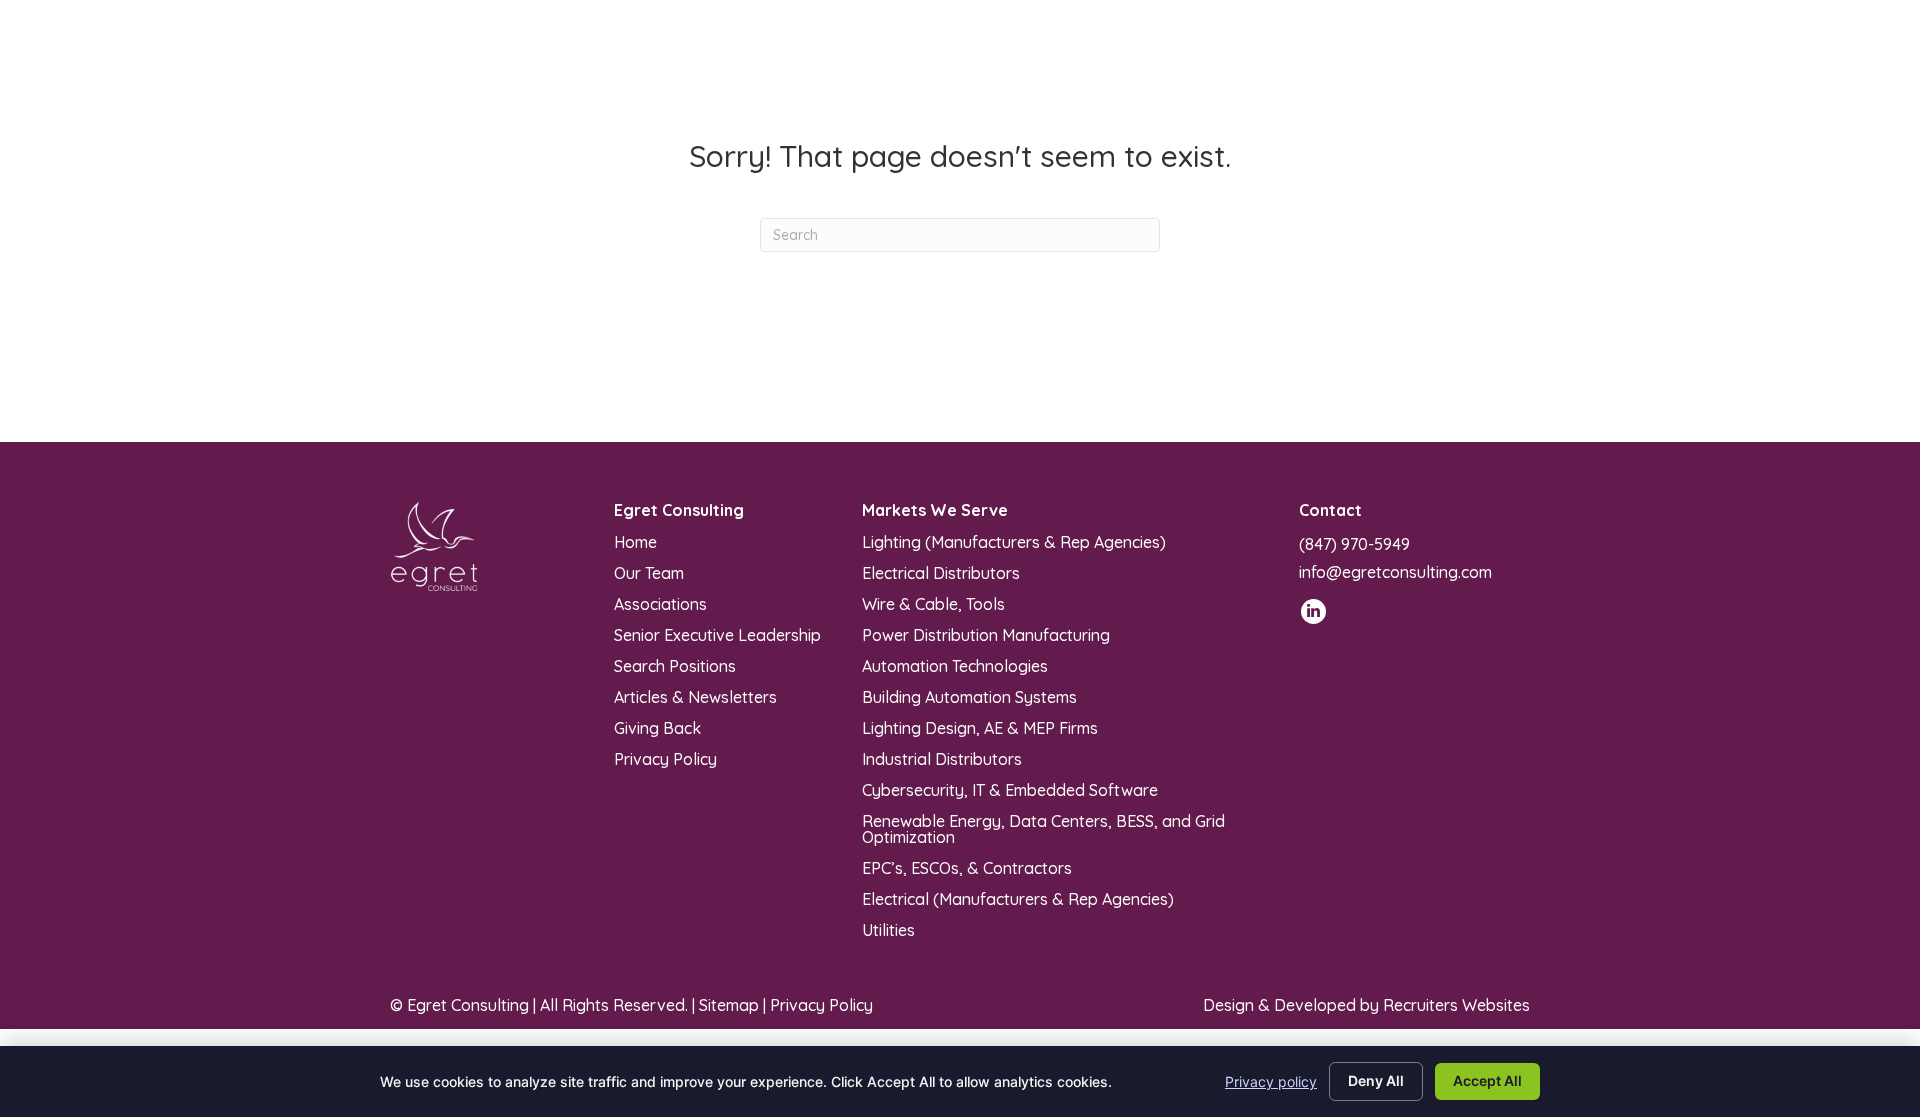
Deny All (1376, 1080)
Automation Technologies (955, 665)
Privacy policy (1271, 1081)
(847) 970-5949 (1354, 544)
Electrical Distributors (941, 572)
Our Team (649, 572)
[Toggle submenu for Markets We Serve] (1229, 61)
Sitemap (729, 1005)
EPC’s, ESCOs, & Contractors (967, 867)
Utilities (888, 929)
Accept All (1487, 1080)
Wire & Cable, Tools (933, 603)
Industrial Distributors (942, 758)
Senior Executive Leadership (717, 634)
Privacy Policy (665, 758)
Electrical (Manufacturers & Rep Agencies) (1018, 898)
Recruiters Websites (1456, 1005)
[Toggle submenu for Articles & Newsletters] (1472, 61)
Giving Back (657, 727)
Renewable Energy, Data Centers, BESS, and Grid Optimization (1043, 828)
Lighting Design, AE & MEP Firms (980, 727)
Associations (660, 603)
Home (635, 541)
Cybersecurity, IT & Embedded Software (1010, 789)
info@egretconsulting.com (1395, 572)
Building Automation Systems (969, 696)
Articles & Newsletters (695, 696)
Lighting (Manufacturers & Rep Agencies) (1014, 541)
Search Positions (675, 665)
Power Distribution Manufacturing (986, 634)
